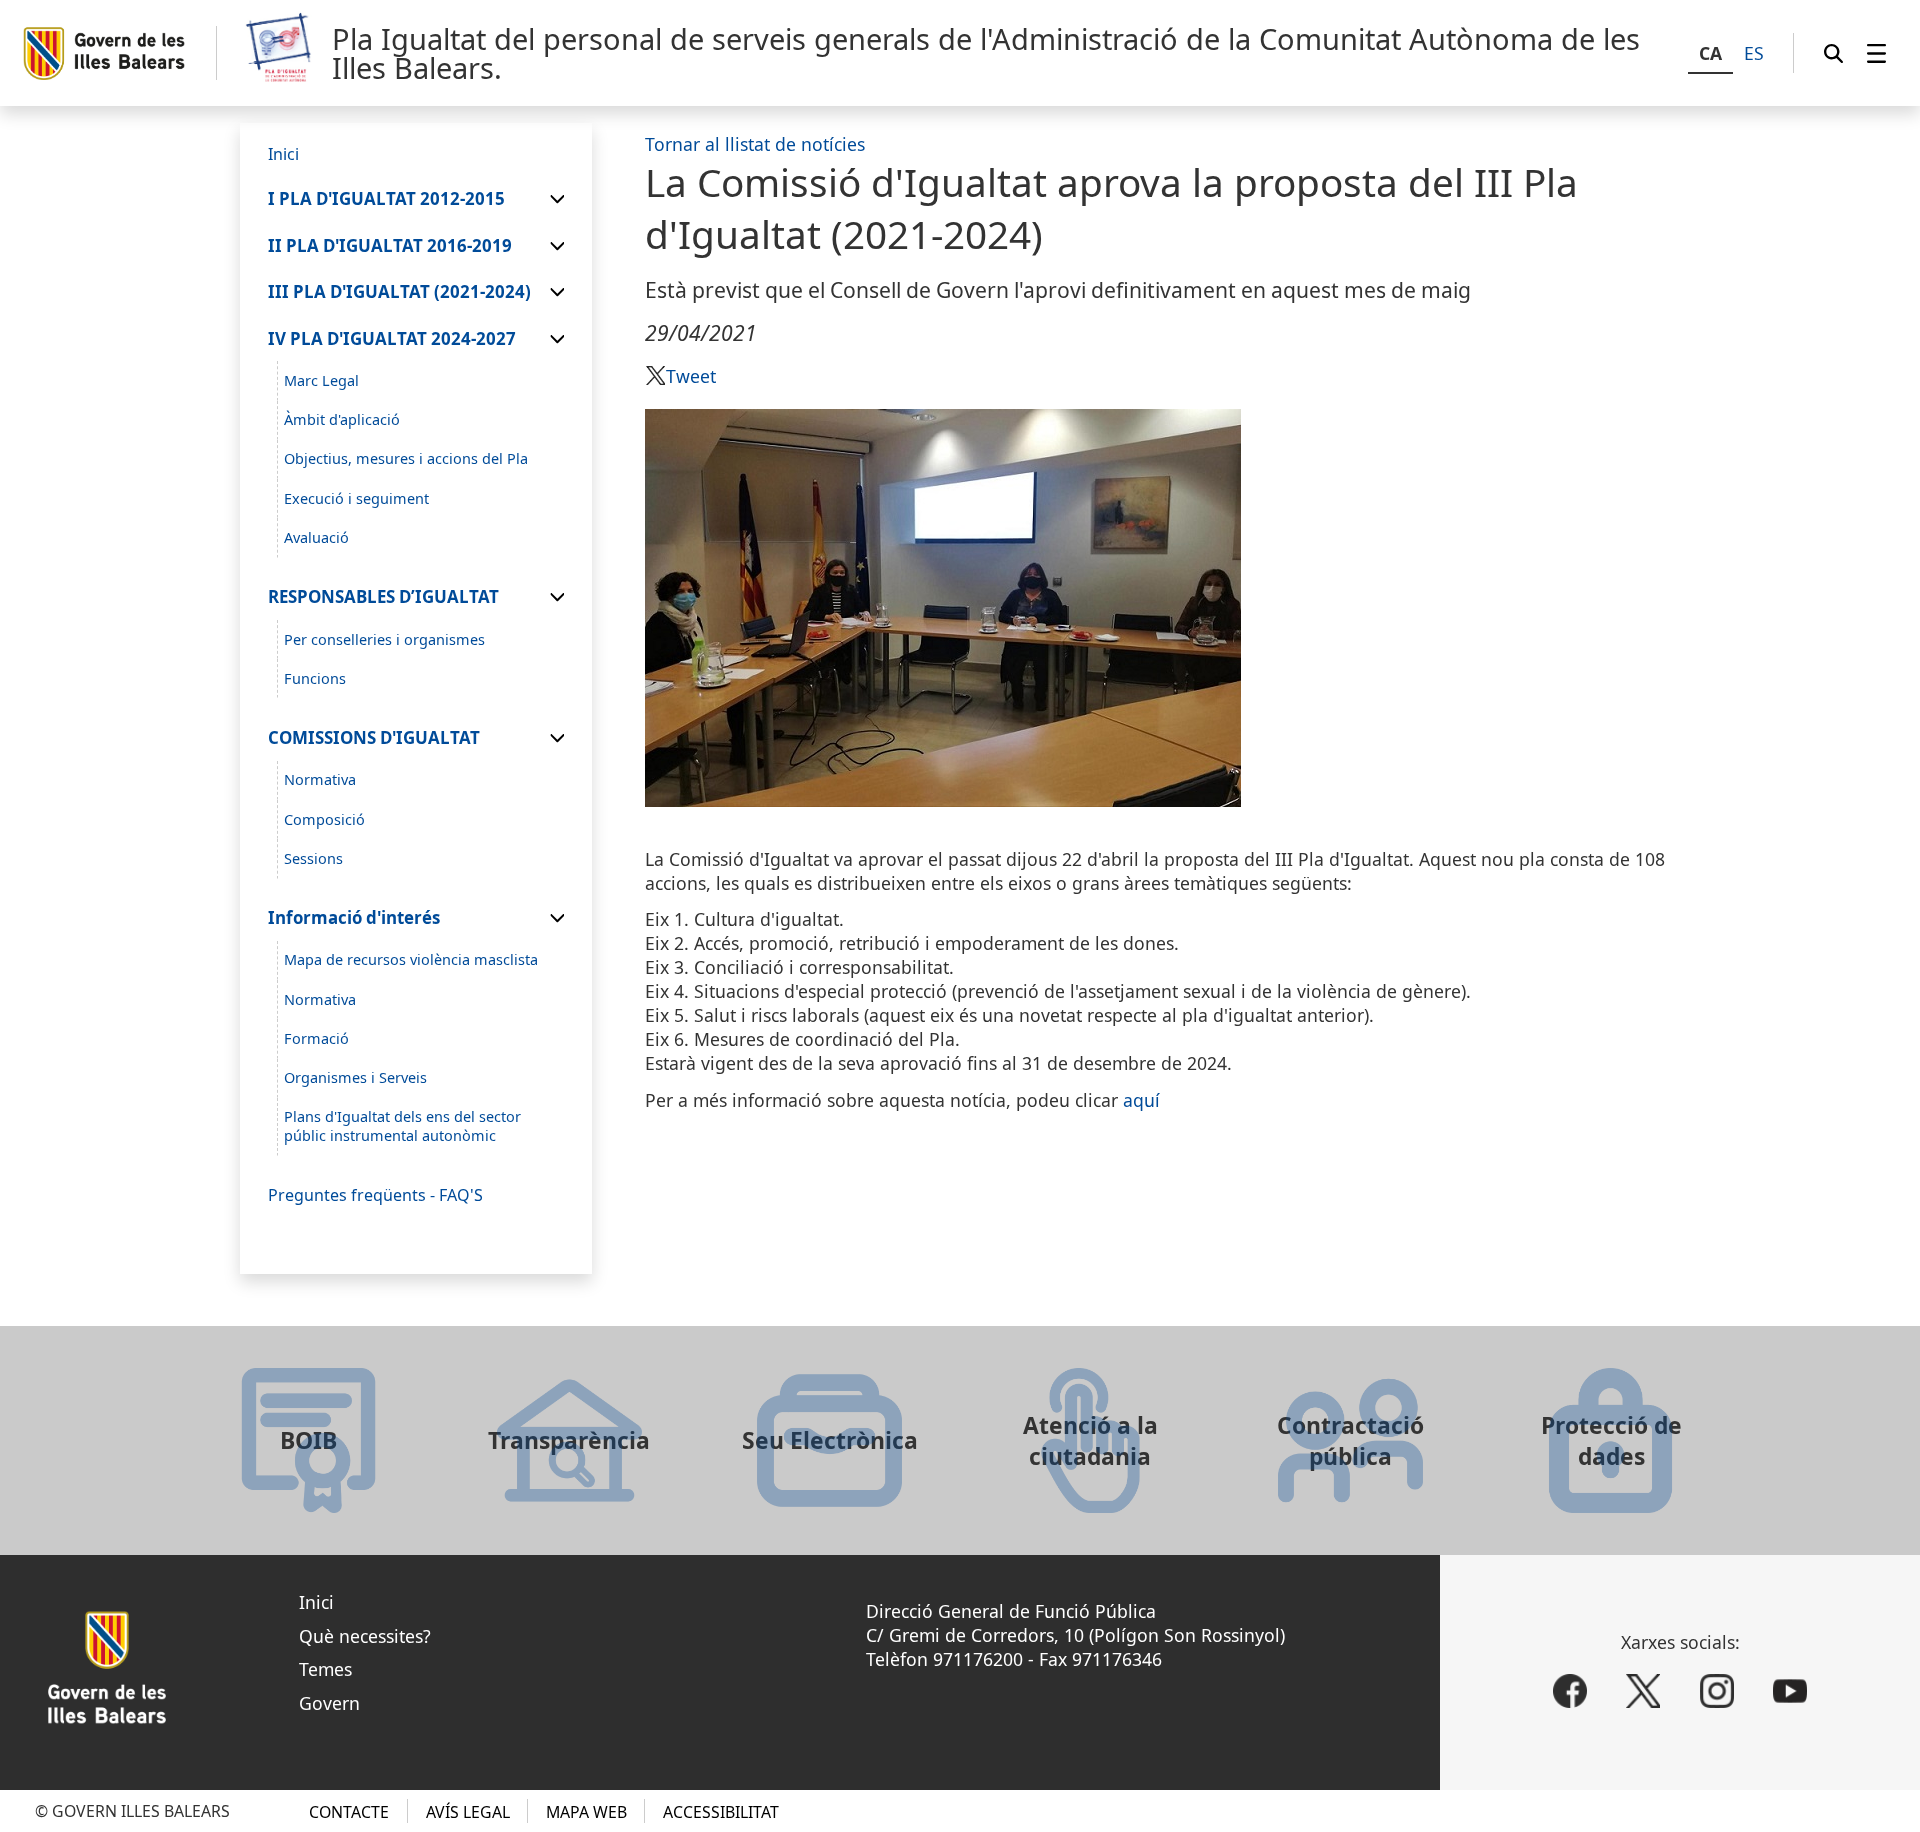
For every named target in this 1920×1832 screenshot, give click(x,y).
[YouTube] (1790, 1691)
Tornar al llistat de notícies (755, 144)
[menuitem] (1876, 53)
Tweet (691, 376)
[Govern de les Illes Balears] (119, 53)
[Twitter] (1643, 1691)
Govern (329, 1703)
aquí (1141, 1100)
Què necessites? (365, 1636)
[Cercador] (1833, 53)
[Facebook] (1570, 1691)
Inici (316, 1602)
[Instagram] (1717, 1691)
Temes (325, 1669)
